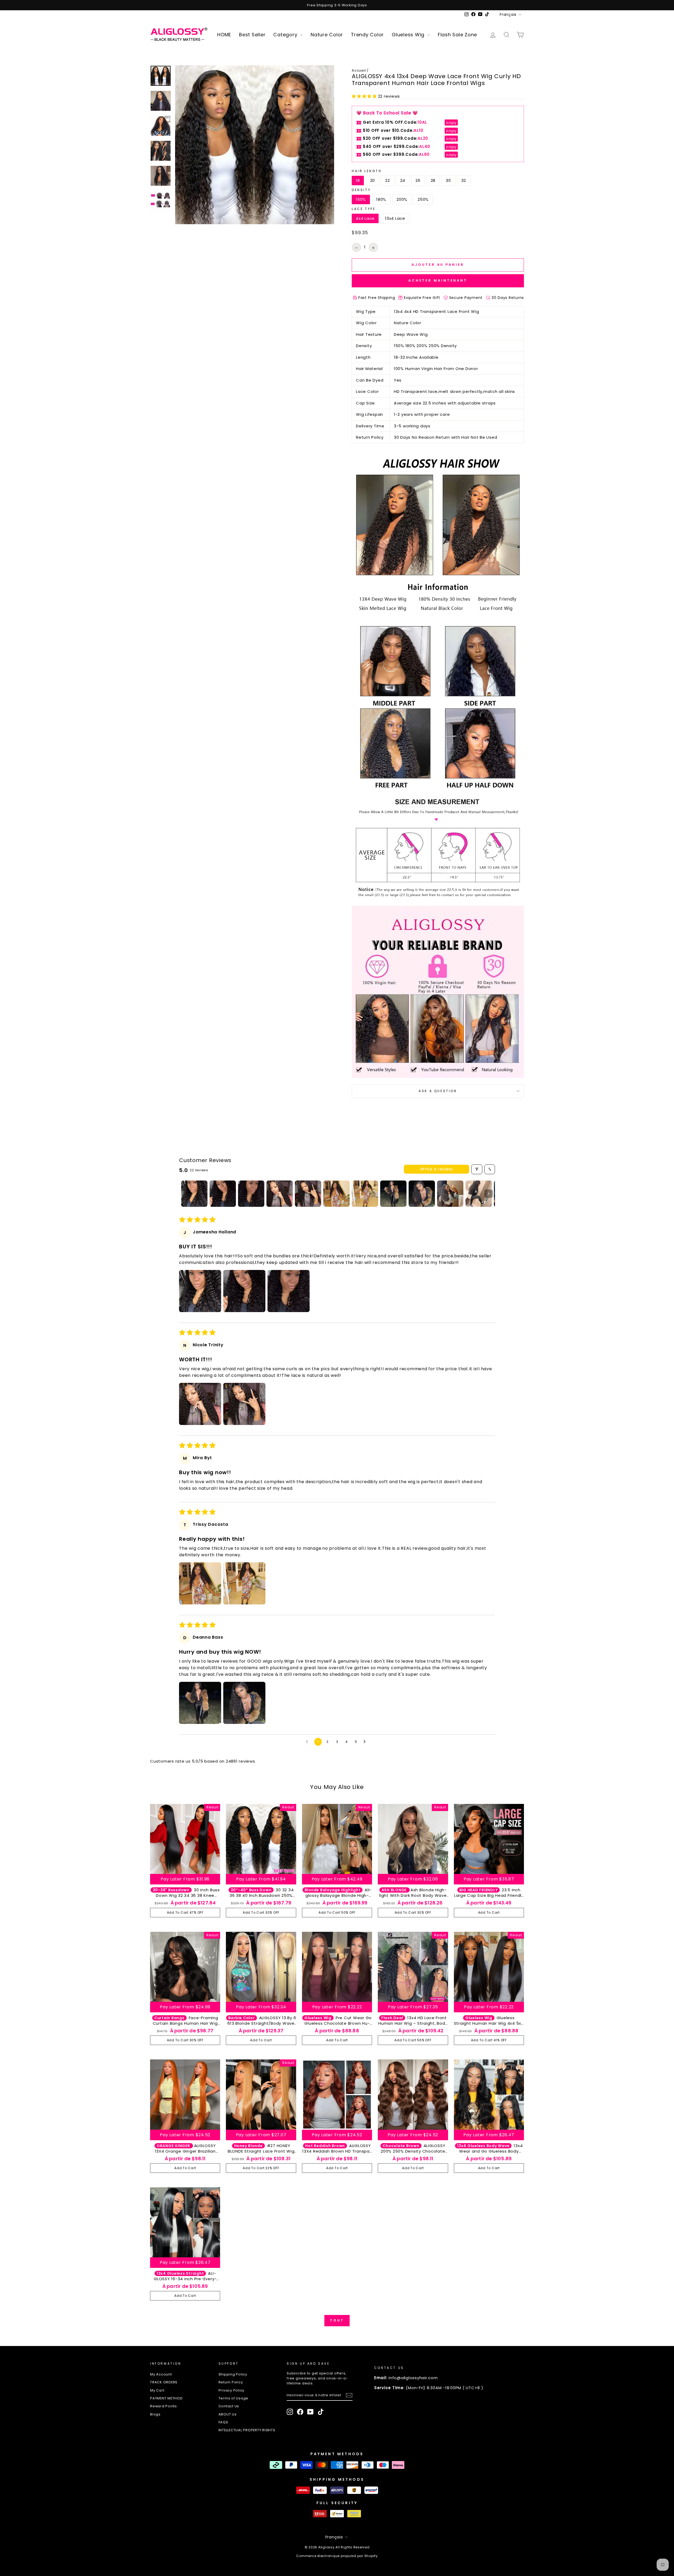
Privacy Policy (232, 2390)
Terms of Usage (234, 2398)
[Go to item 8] (393, 1194)
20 (373, 180)
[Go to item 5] (308, 1194)
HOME (224, 35)
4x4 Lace (365, 218)
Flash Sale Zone (457, 35)
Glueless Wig (409, 35)
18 (358, 180)
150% (361, 199)
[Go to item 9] (422, 1194)
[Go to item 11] (479, 1194)
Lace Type (364, 209)
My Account (161, 2374)
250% (423, 199)
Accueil (359, 70)
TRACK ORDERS (164, 2382)
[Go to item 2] (223, 1194)
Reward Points (163, 2406)
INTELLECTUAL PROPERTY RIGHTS (247, 2430)
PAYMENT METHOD (166, 2398)
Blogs (155, 2414)
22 (388, 180)
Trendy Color (367, 35)
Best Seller (252, 35)
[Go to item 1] (194, 1194)
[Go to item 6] (336, 1194)
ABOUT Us (228, 2414)
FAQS (223, 2422)
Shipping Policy (233, 2374)
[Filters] (477, 1169)
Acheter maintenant (438, 280)
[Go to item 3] (251, 1194)
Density (361, 190)
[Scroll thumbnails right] (489, 1194)
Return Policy (231, 2382)
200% (402, 199)
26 (418, 180)
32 (464, 180)
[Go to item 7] (365, 1194)
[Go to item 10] (450, 1194)
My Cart (157, 2390)
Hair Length (367, 171)
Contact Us (229, 2406)
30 (448, 180)
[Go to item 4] (280, 1194)
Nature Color (327, 35)
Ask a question (438, 1091)
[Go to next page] (366, 1742)
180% (381, 199)
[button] (365, 96)
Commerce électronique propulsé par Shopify (337, 2556)
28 (433, 180)
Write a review (437, 1169)
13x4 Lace (395, 218)
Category (286, 35)
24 (403, 180)
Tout (337, 2320)
